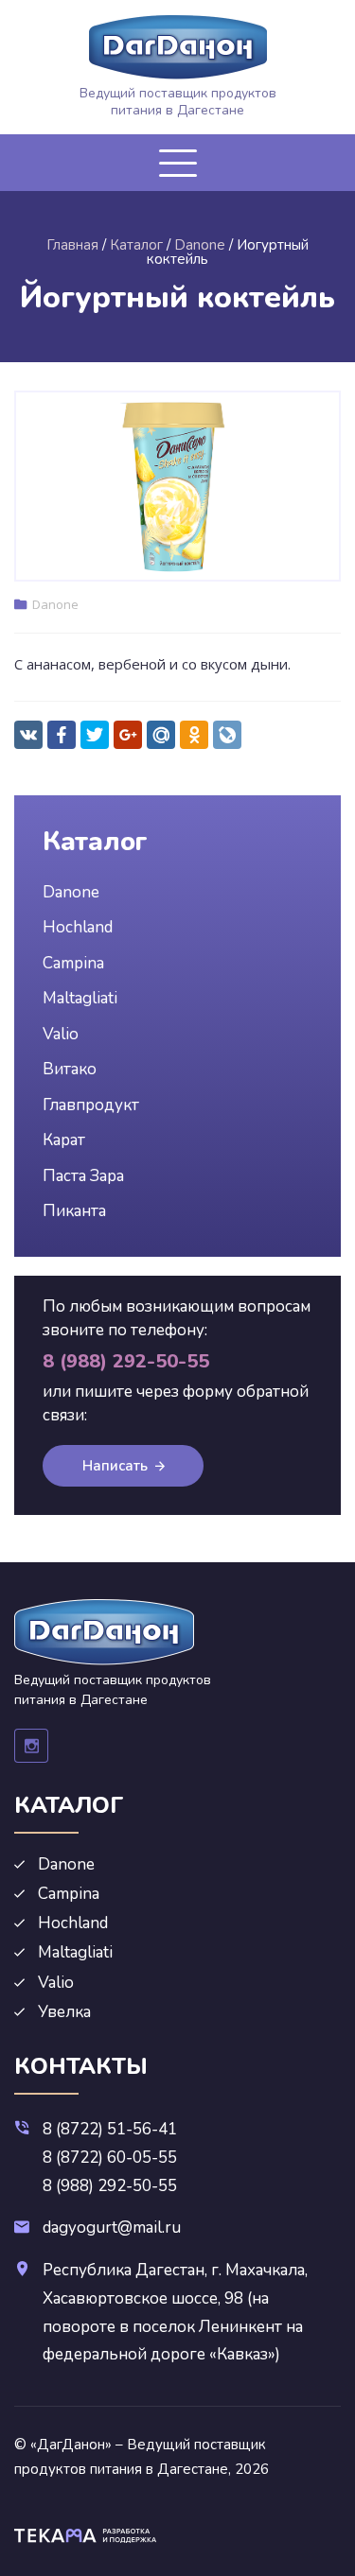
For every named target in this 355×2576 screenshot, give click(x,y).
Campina (73, 963)
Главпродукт (91, 1105)
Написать (115, 1466)
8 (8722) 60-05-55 (110, 2158)
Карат (64, 1140)
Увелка (64, 2012)
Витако (70, 1069)
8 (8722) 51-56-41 (110, 2129)
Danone (55, 604)
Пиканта (74, 1211)
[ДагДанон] (178, 47)
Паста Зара (83, 1176)
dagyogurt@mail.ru (112, 2228)
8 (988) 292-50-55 (110, 2186)
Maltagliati (80, 998)
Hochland (78, 927)
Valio (61, 1034)
